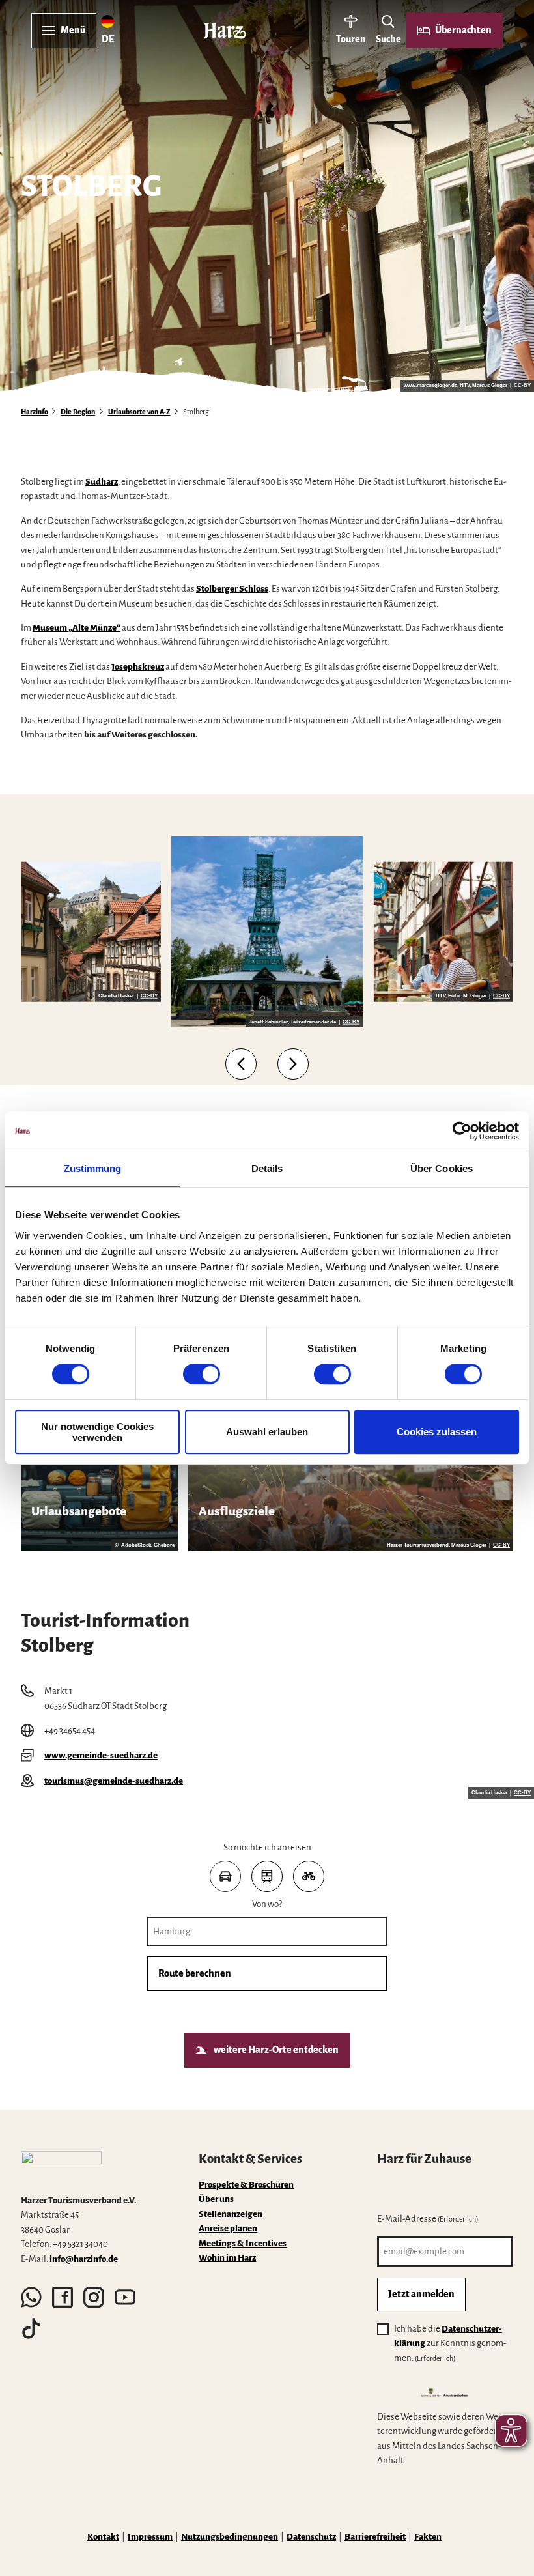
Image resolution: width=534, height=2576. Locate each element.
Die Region (78, 412)
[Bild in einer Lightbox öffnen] (61, 2168)
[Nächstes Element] (293, 1064)
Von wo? (267, 1904)
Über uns (216, 2199)
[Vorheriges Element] (241, 1064)
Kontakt (103, 2537)
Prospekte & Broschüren (246, 2185)
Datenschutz (311, 2537)
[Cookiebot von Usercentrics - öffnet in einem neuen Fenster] (462, 1131)
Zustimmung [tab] (93, 1168)
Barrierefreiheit (375, 2537)
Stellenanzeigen (231, 2214)
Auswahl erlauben (267, 1432)
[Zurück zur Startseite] (225, 31)
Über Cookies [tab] (442, 1168)
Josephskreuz (138, 667)
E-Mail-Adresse (428, 2219)
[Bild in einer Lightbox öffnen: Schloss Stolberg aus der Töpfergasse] (91, 932)
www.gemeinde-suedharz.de (101, 1755)
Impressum (150, 2537)
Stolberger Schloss (232, 589)
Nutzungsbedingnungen (230, 2537)
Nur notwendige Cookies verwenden (97, 1432)
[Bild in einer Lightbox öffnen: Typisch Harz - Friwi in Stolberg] (443, 932)
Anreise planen (228, 2228)
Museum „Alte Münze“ (77, 628)
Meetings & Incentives (243, 2243)
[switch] (202, 1374)
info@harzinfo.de (84, 2259)
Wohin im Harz (227, 2258)
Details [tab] (267, 1168)
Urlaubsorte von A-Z (139, 412)
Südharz (102, 482)
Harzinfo (35, 412)
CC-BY (522, 386)
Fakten (428, 2537)
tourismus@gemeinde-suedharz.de (114, 1781)
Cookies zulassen (437, 1432)
